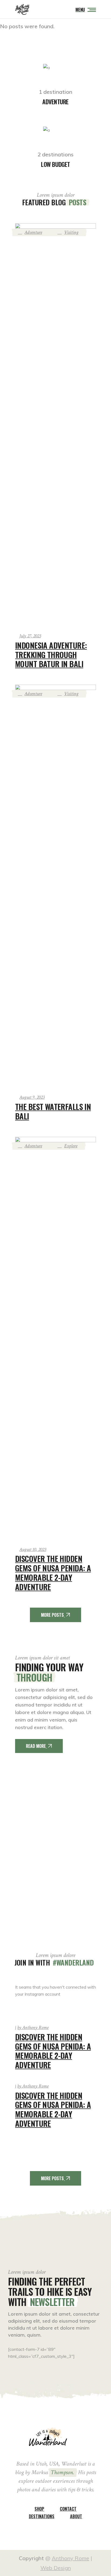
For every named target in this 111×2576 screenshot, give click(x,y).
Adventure (33, 232)
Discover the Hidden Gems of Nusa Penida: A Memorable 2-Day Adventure (53, 1572)
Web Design (56, 2568)
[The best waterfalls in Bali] (55, 886)
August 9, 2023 (32, 1097)
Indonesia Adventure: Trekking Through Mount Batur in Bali (51, 654)
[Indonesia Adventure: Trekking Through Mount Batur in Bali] (55, 425)
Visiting (71, 232)
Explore (71, 1146)
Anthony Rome (33, 2028)
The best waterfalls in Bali (53, 1111)
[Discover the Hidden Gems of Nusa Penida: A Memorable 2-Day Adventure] (55, 1338)
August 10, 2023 (33, 1550)
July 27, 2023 (30, 636)
